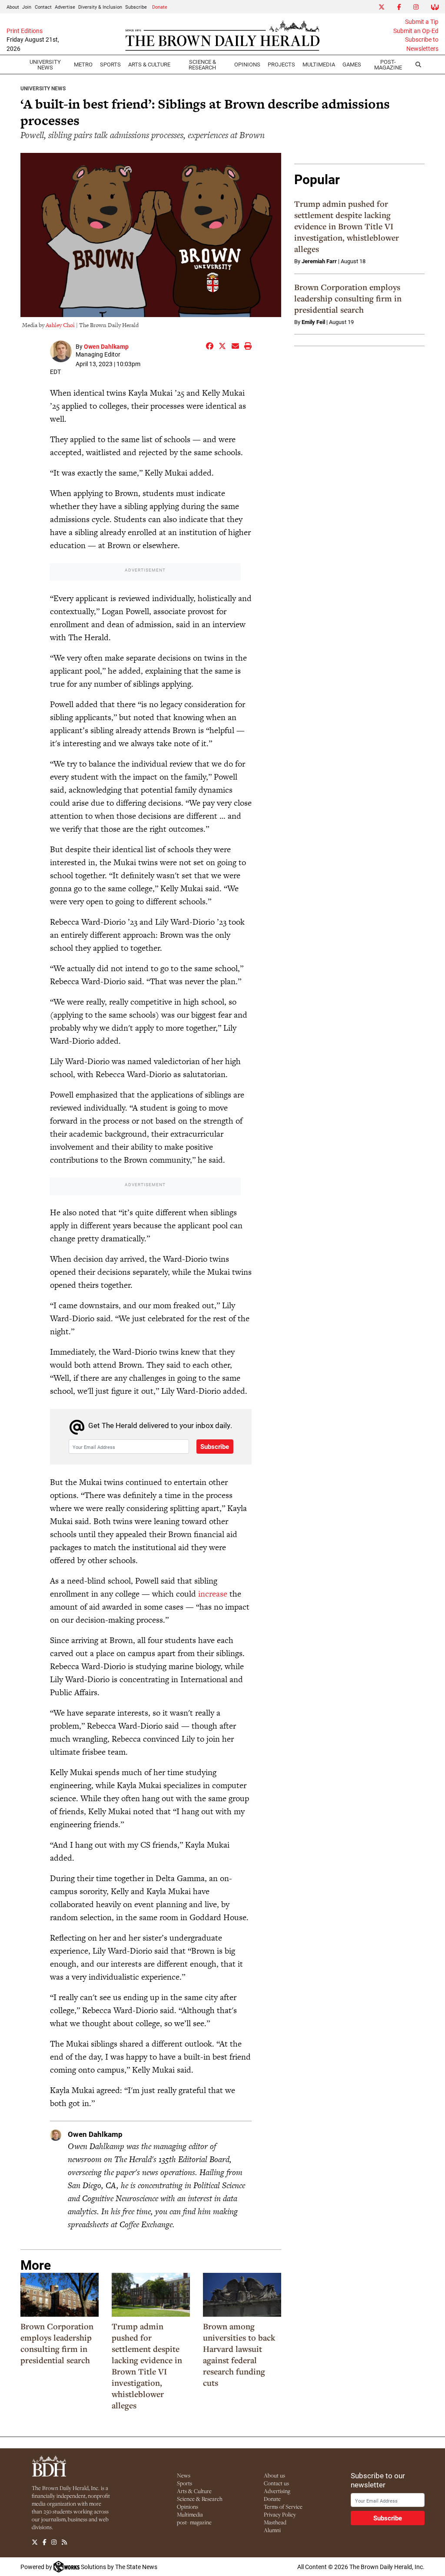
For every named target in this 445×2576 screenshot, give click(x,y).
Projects (281, 64)
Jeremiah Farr (319, 261)
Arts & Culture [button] (149, 64)
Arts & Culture (194, 2491)
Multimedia (319, 64)
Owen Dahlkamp (106, 346)
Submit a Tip (422, 22)
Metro (83, 64)
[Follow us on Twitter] (35, 2542)
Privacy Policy (280, 2514)
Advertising (277, 2491)
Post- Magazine (388, 64)
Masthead (275, 2522)
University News (45, 64)
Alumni (272, 2530)
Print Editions (25, 31)
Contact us (276, 2483)
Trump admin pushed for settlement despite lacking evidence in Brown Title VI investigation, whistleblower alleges (147, 2366)
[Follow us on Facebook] (45, 2542)
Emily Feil (313, 322)
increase (213, 1594)
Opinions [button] (247, 64)
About (13, 7)
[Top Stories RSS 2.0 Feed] (64, 2542)
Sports (110, 64)
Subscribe (136, 7)
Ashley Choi (60, 325)
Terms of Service (283, 2507)
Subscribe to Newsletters (422, 44)
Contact (43, 7)
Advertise (65, 7)
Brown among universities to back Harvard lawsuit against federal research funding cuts (239, 2354)
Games (352, 64)
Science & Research (202, 64)
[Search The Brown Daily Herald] (418, 65)
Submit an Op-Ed (416, 31)
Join (27, 7)
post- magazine (194, 2522)
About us (274, 2475)
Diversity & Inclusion (100, 7)
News (184, 2475)
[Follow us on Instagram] (54, 2542)
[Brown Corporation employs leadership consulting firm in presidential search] (60, 2295)
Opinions (188, 2507)
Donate (160, 7)
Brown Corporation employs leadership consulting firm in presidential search (57, 2343)
